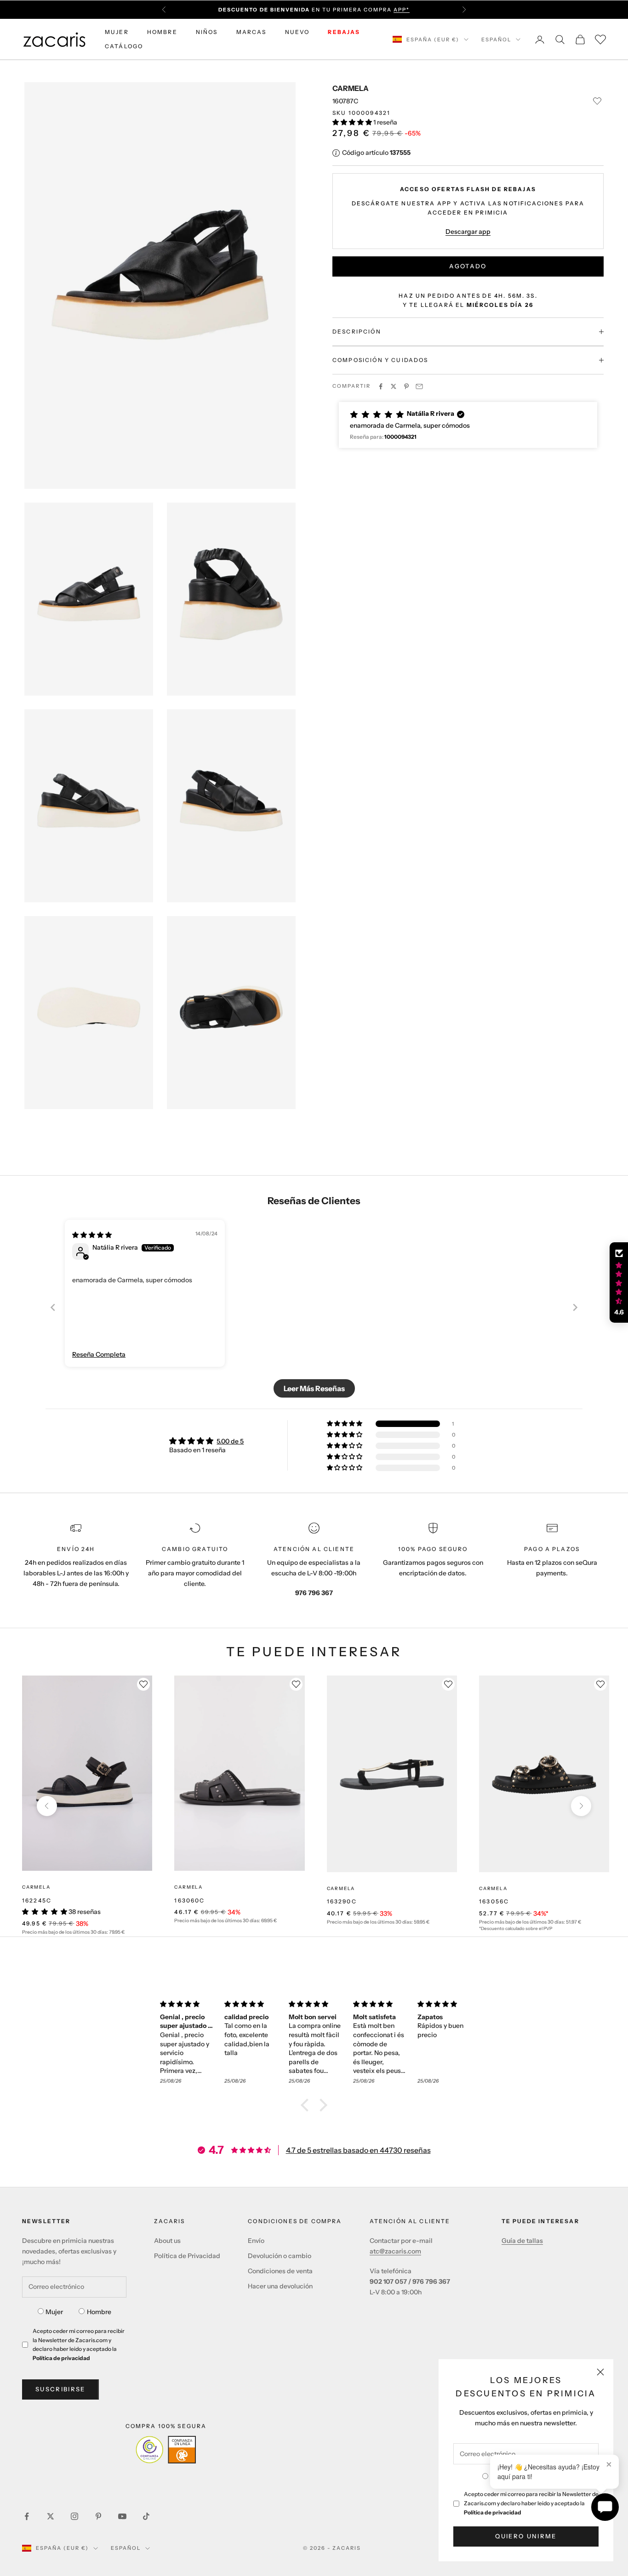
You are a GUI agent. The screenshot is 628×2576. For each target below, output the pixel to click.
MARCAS (251, 32)
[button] (353, 122)
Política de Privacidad (187, 2256)
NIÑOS (207, 32)
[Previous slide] (53, 1307)
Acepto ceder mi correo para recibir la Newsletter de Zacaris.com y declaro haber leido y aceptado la (531, 2503)
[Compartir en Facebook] (381, 386)
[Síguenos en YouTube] (122, 2516)
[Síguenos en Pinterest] (98, 2516)
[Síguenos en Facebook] (27, 2516)
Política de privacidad (493, 2512)
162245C (37, 1900)
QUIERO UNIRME (526, 2536)
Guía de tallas (522, 2241)
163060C (189, 1900)
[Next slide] (575, 1307)
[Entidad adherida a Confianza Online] (166, 2450)
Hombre (99, 2312)
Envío (256, 2241)
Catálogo (124, 46)
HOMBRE (162, 32)
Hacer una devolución (280, 2286)
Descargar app (468, 232)
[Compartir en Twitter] (394, 386)
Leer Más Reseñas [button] (314, 1388)
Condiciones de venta (280, 2271)
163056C (494, 1901)
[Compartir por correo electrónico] (419, 386)
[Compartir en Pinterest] (406, 386)
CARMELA (351, 88)
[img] (92, 1235)
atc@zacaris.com (395, 2251)
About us (167, 2241)
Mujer (54, 2312)
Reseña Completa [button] (99, 1354)
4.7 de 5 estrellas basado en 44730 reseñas (358, 2150)
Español (496, 40)
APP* (402, 10)
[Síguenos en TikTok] (146, 2516)
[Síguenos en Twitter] (51, 2516)
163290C (342, 1901)
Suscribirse (60, 2389)
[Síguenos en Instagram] (74, 2516)
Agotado (468, 266)
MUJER (117, 32)
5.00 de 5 (230, 1441)
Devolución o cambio (280, 2256)
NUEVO (297, 32)
